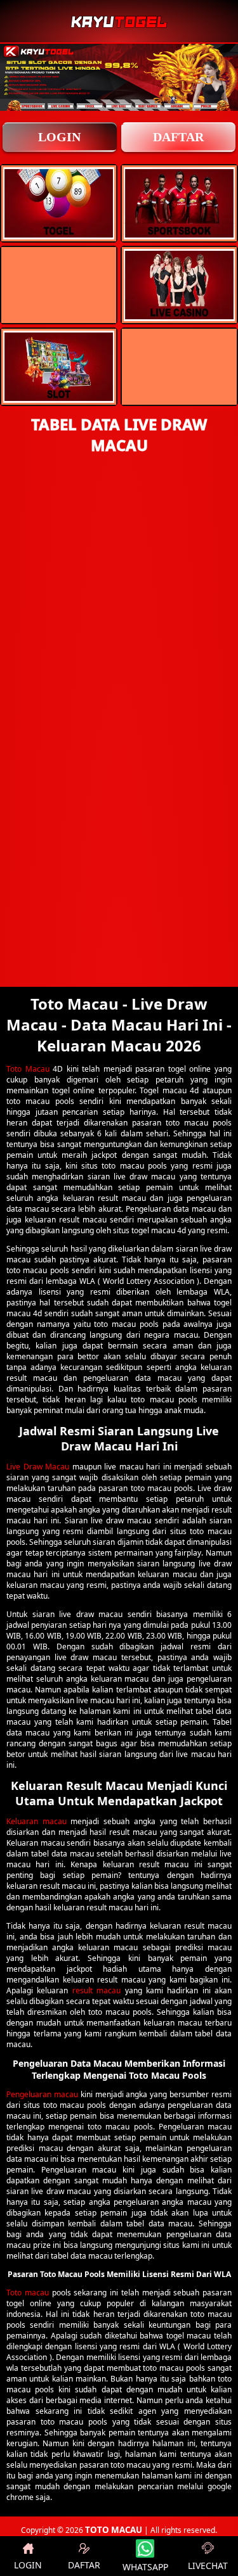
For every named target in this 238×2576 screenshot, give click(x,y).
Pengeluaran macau (42, 2094)
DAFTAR (178, 137)
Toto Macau (28, 1069)
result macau (96, 1990)
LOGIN (59, 137)
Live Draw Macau (38, 1467)
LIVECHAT (208, 2566)
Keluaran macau (36, 1821)
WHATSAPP (145, 2567)
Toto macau (28, 2293)
